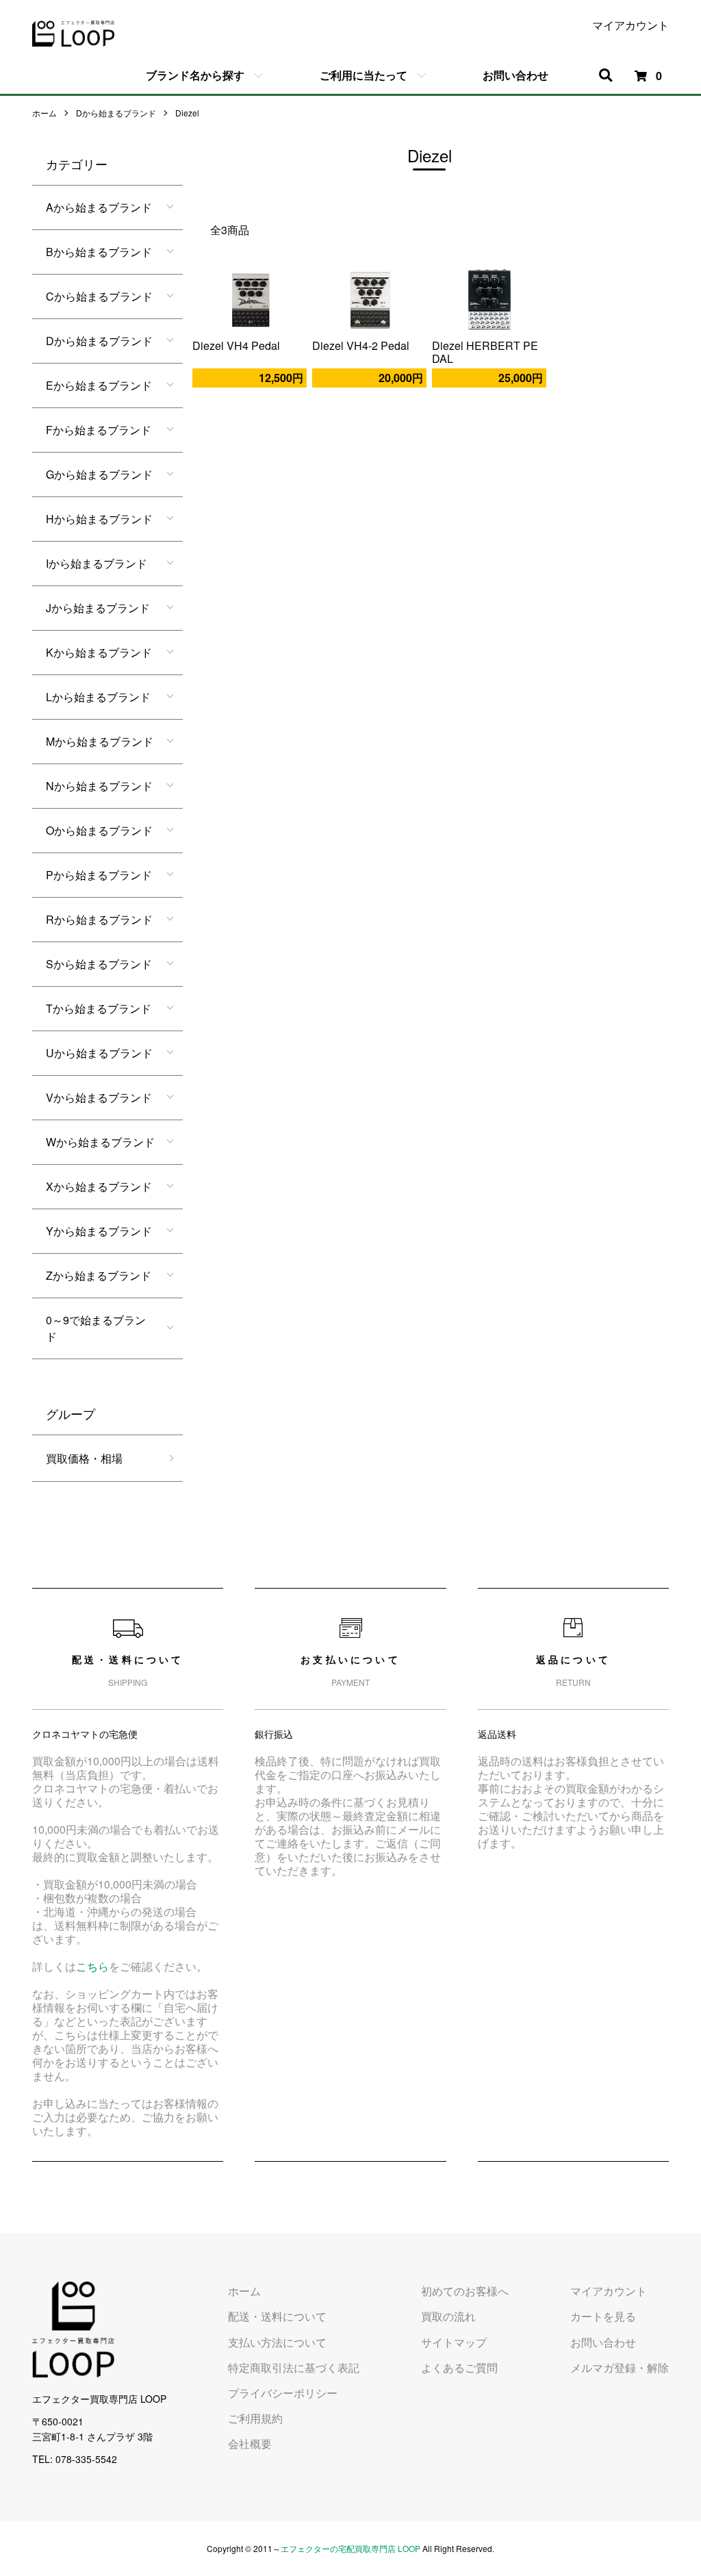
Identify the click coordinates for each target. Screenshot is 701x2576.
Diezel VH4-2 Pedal (361, 345)
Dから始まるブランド (116, 113)
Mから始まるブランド (100, 741)
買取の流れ (448, 2316)
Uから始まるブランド (99, 1053)
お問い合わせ (515, 75)
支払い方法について (277, 2342)
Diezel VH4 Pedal (236, 345)
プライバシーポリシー (283, 2393)
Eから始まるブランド (99, 385)
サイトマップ (454, 2342)
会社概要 (250, 2444)
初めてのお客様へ (465, 2291)
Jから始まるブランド (98, 608)
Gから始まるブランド (99, 474)
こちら (92, 1966)
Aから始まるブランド (99, 207)
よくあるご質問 (459, 2367)
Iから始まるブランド (97, 563)
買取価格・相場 (84, 1458)
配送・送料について (277, 2316)
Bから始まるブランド (99, 252)
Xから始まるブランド (99, 1186)
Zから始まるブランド (99, 1275)
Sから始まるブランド (99, 964)
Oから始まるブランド (99, 830)
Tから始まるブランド (99, 1008)
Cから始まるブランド (99, 296)
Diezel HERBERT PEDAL (485, 352)
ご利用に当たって (364, 75)
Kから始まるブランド (99, 652)
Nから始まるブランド (99, 786)
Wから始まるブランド (100, 1142)
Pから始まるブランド (99, 875)
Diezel (187, 113)
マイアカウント (630, 25)
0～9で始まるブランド (96, 1328)
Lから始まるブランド (98, 697)
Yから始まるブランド (99, 1231)
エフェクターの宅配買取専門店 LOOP (350, 2548)
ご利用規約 (255, 2418)
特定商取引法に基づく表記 (294, 2367)
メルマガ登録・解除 (620, 2367)
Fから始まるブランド (99, 430)
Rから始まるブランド (99, 919)
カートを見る (603, 2316)
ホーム (44, 113)
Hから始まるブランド (99, 519)
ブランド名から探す (195, 75)
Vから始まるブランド (99, 1097)
